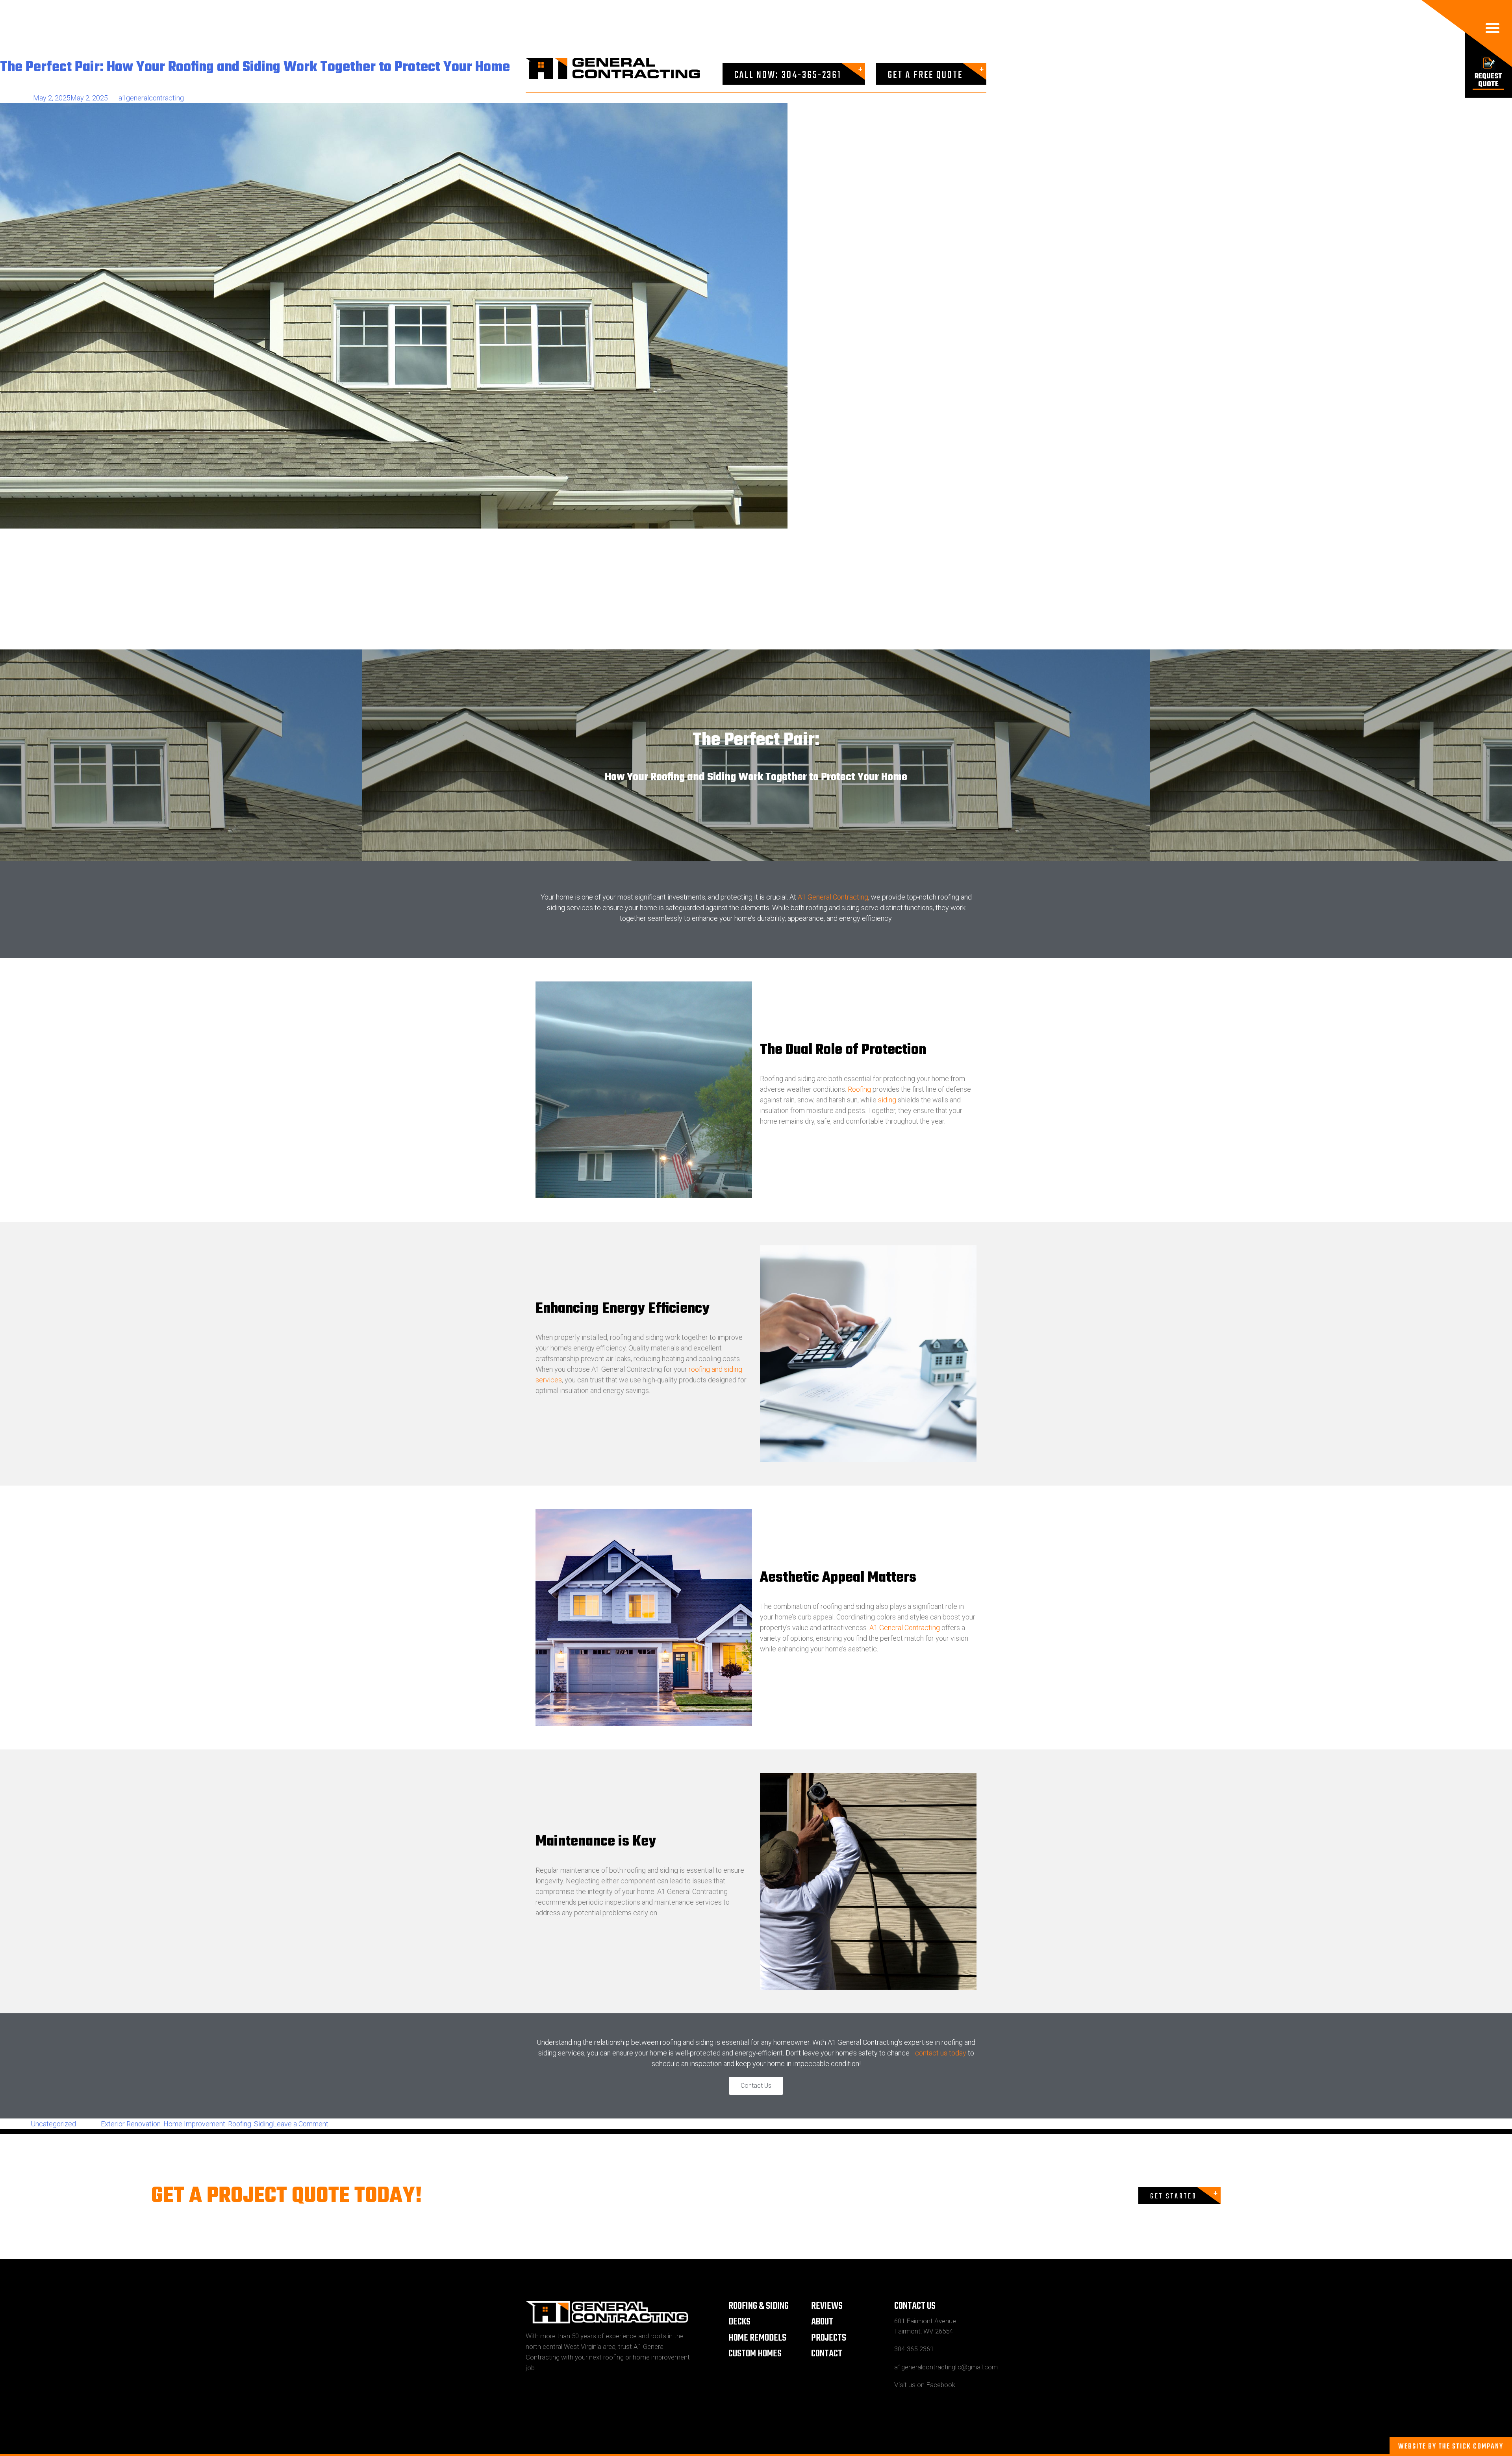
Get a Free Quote (925, 75)
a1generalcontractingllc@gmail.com (940, 2367)
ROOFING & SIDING (759, 2306)
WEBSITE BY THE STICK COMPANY (1451, 2447)
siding (887, 1100)
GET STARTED (1174, 2197)
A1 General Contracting (833, 897)
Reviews (827, 2306)
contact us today (941, 2053)
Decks (739, 2322)
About (822, 2322)
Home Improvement (194, 2124)
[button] (756, 2086)
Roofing (859, 1089)
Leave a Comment (301, 2124)
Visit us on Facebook (925, 2385)
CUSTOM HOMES (755, 2354)
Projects (829, 2338)
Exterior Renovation (131, 2124)
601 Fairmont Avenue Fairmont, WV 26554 (925, 2326)
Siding (263, 2124)
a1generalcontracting (151, 98)
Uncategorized (53, 2124)
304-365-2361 (914, 2349)
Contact (827, 2354)
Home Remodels (757, 2338)
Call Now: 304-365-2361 (788, 75)
